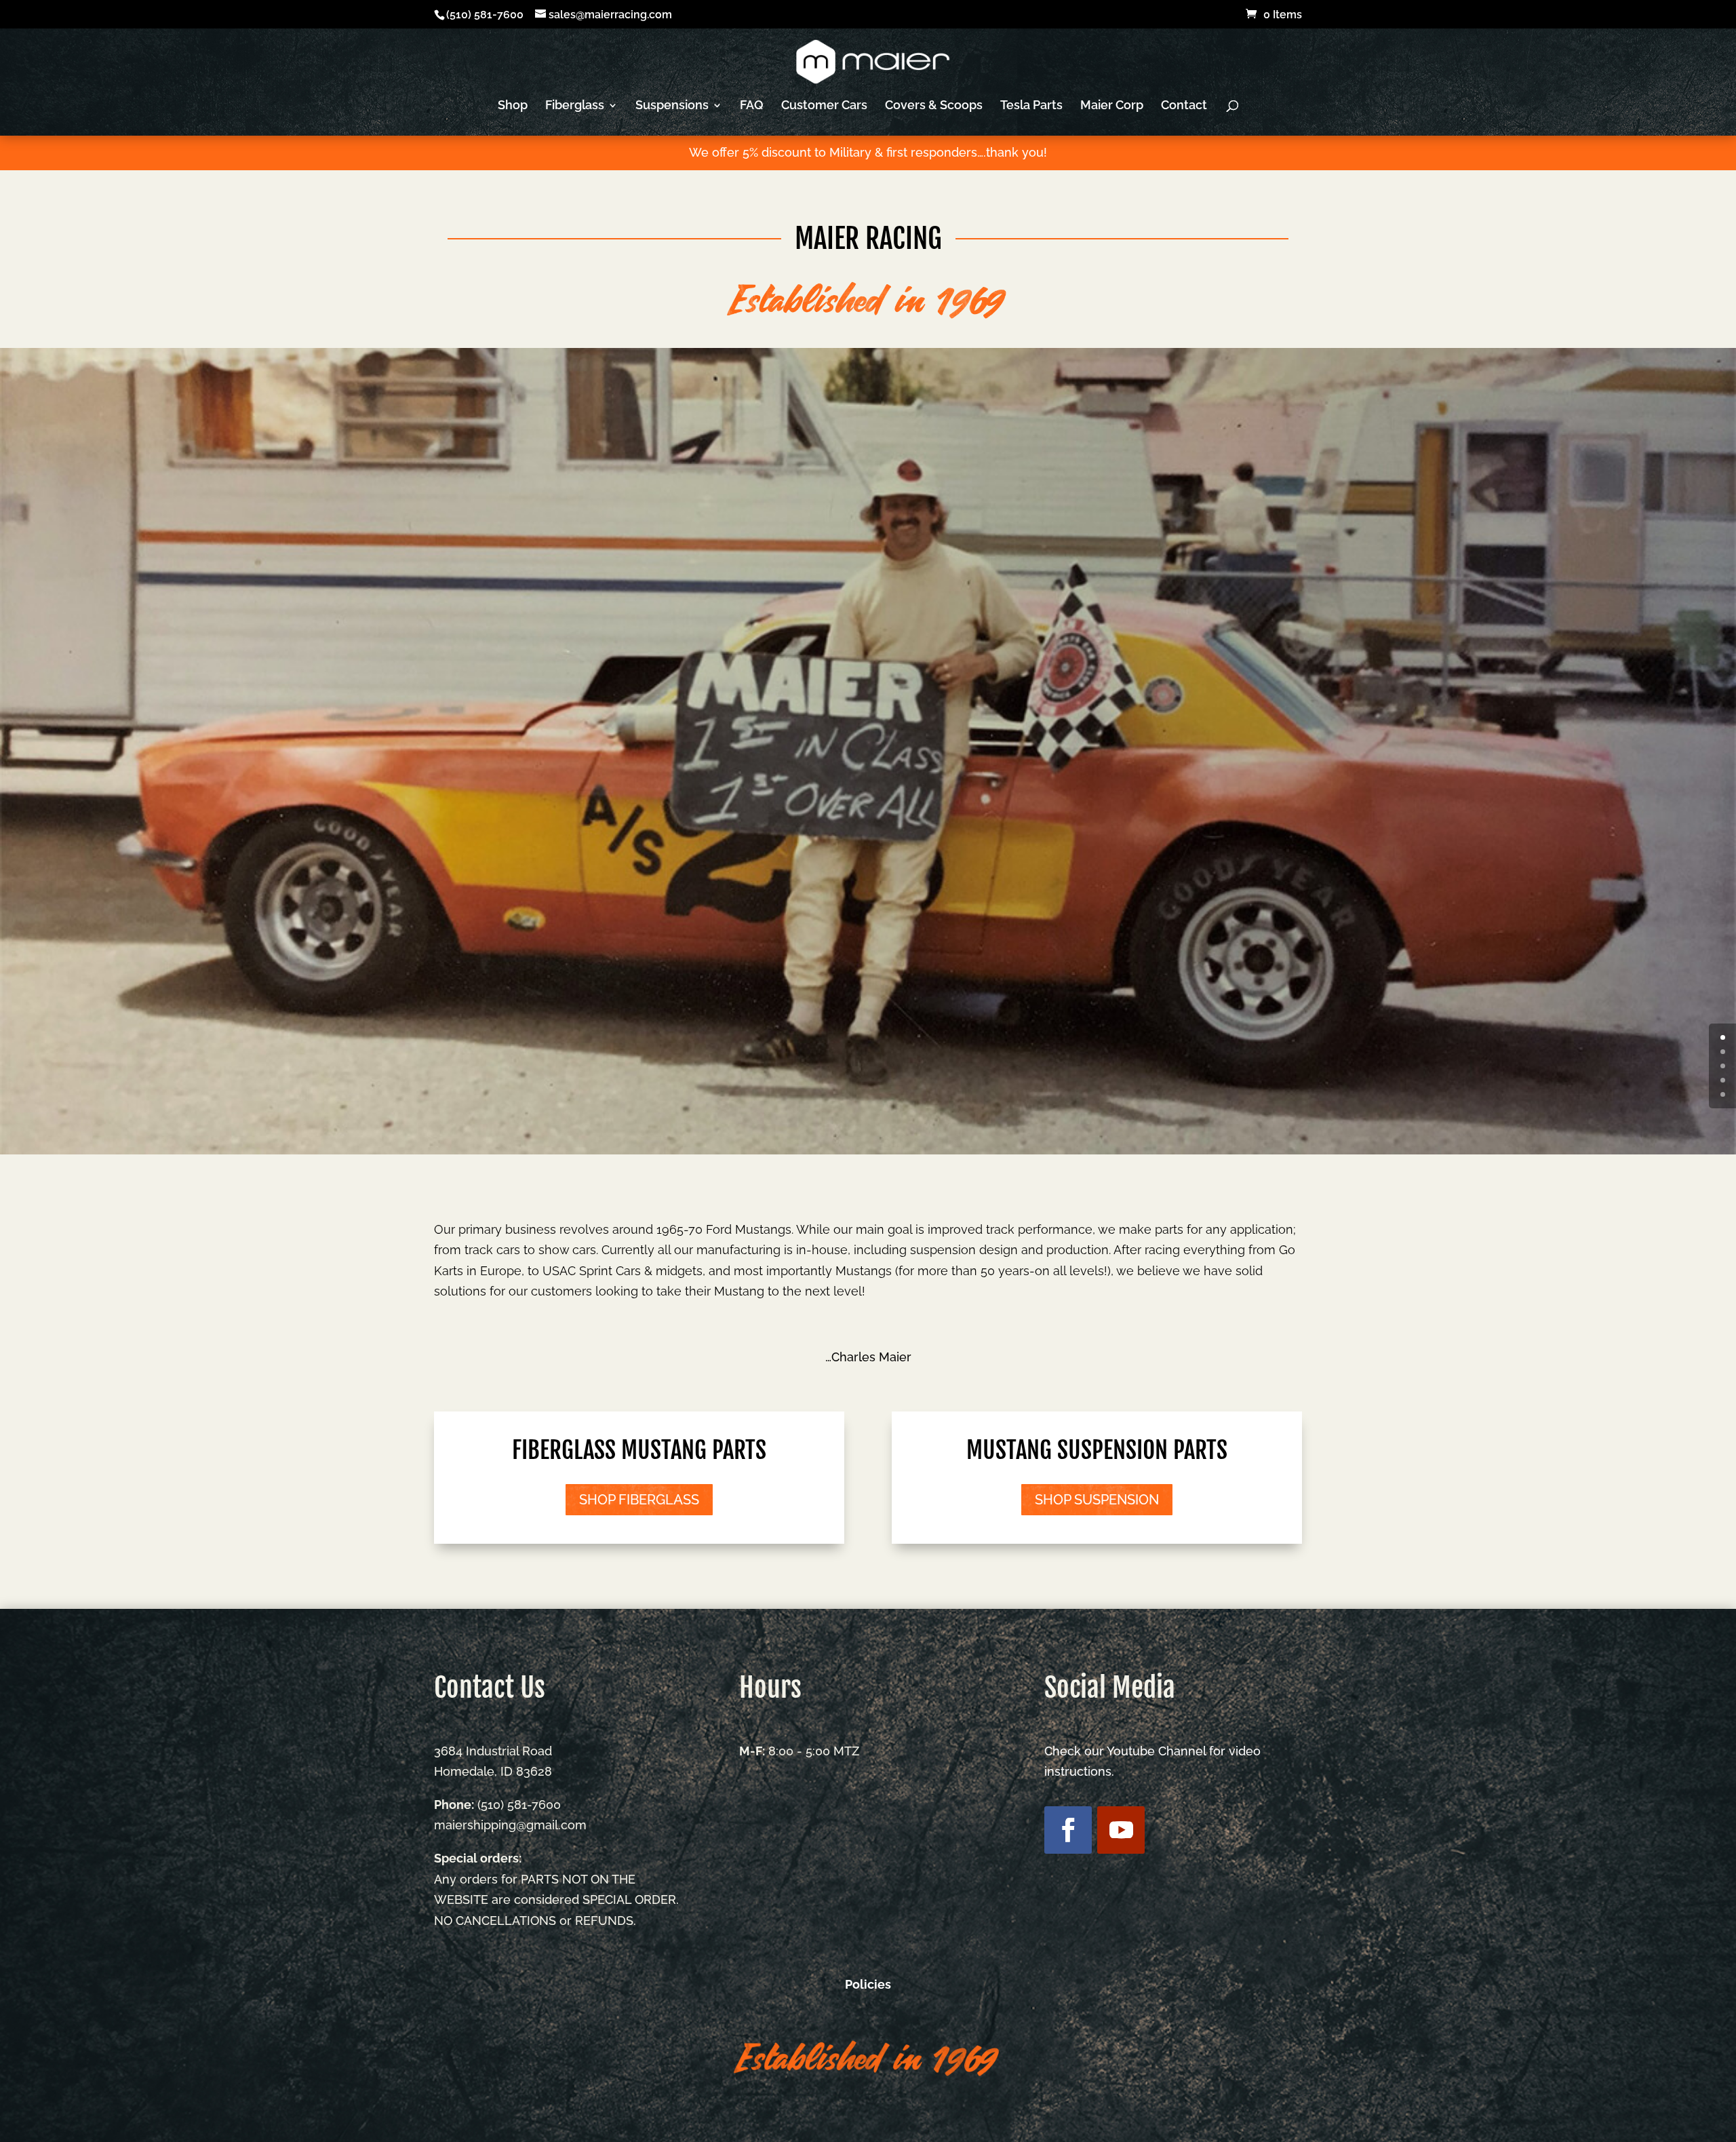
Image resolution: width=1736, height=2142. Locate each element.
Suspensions (672, 106)
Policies (868, 1984)
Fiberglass (575, 106)
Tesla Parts (1031, 106)
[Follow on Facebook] (1068, 1830)
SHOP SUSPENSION (1097, 1500)
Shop (513, 106)
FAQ (752, 106)
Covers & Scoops (934, 106)
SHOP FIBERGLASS (639, 1500)
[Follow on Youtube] (1121, 1830)
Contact (1184, 106)
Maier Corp (1112, 106)
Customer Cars (824, 106)
